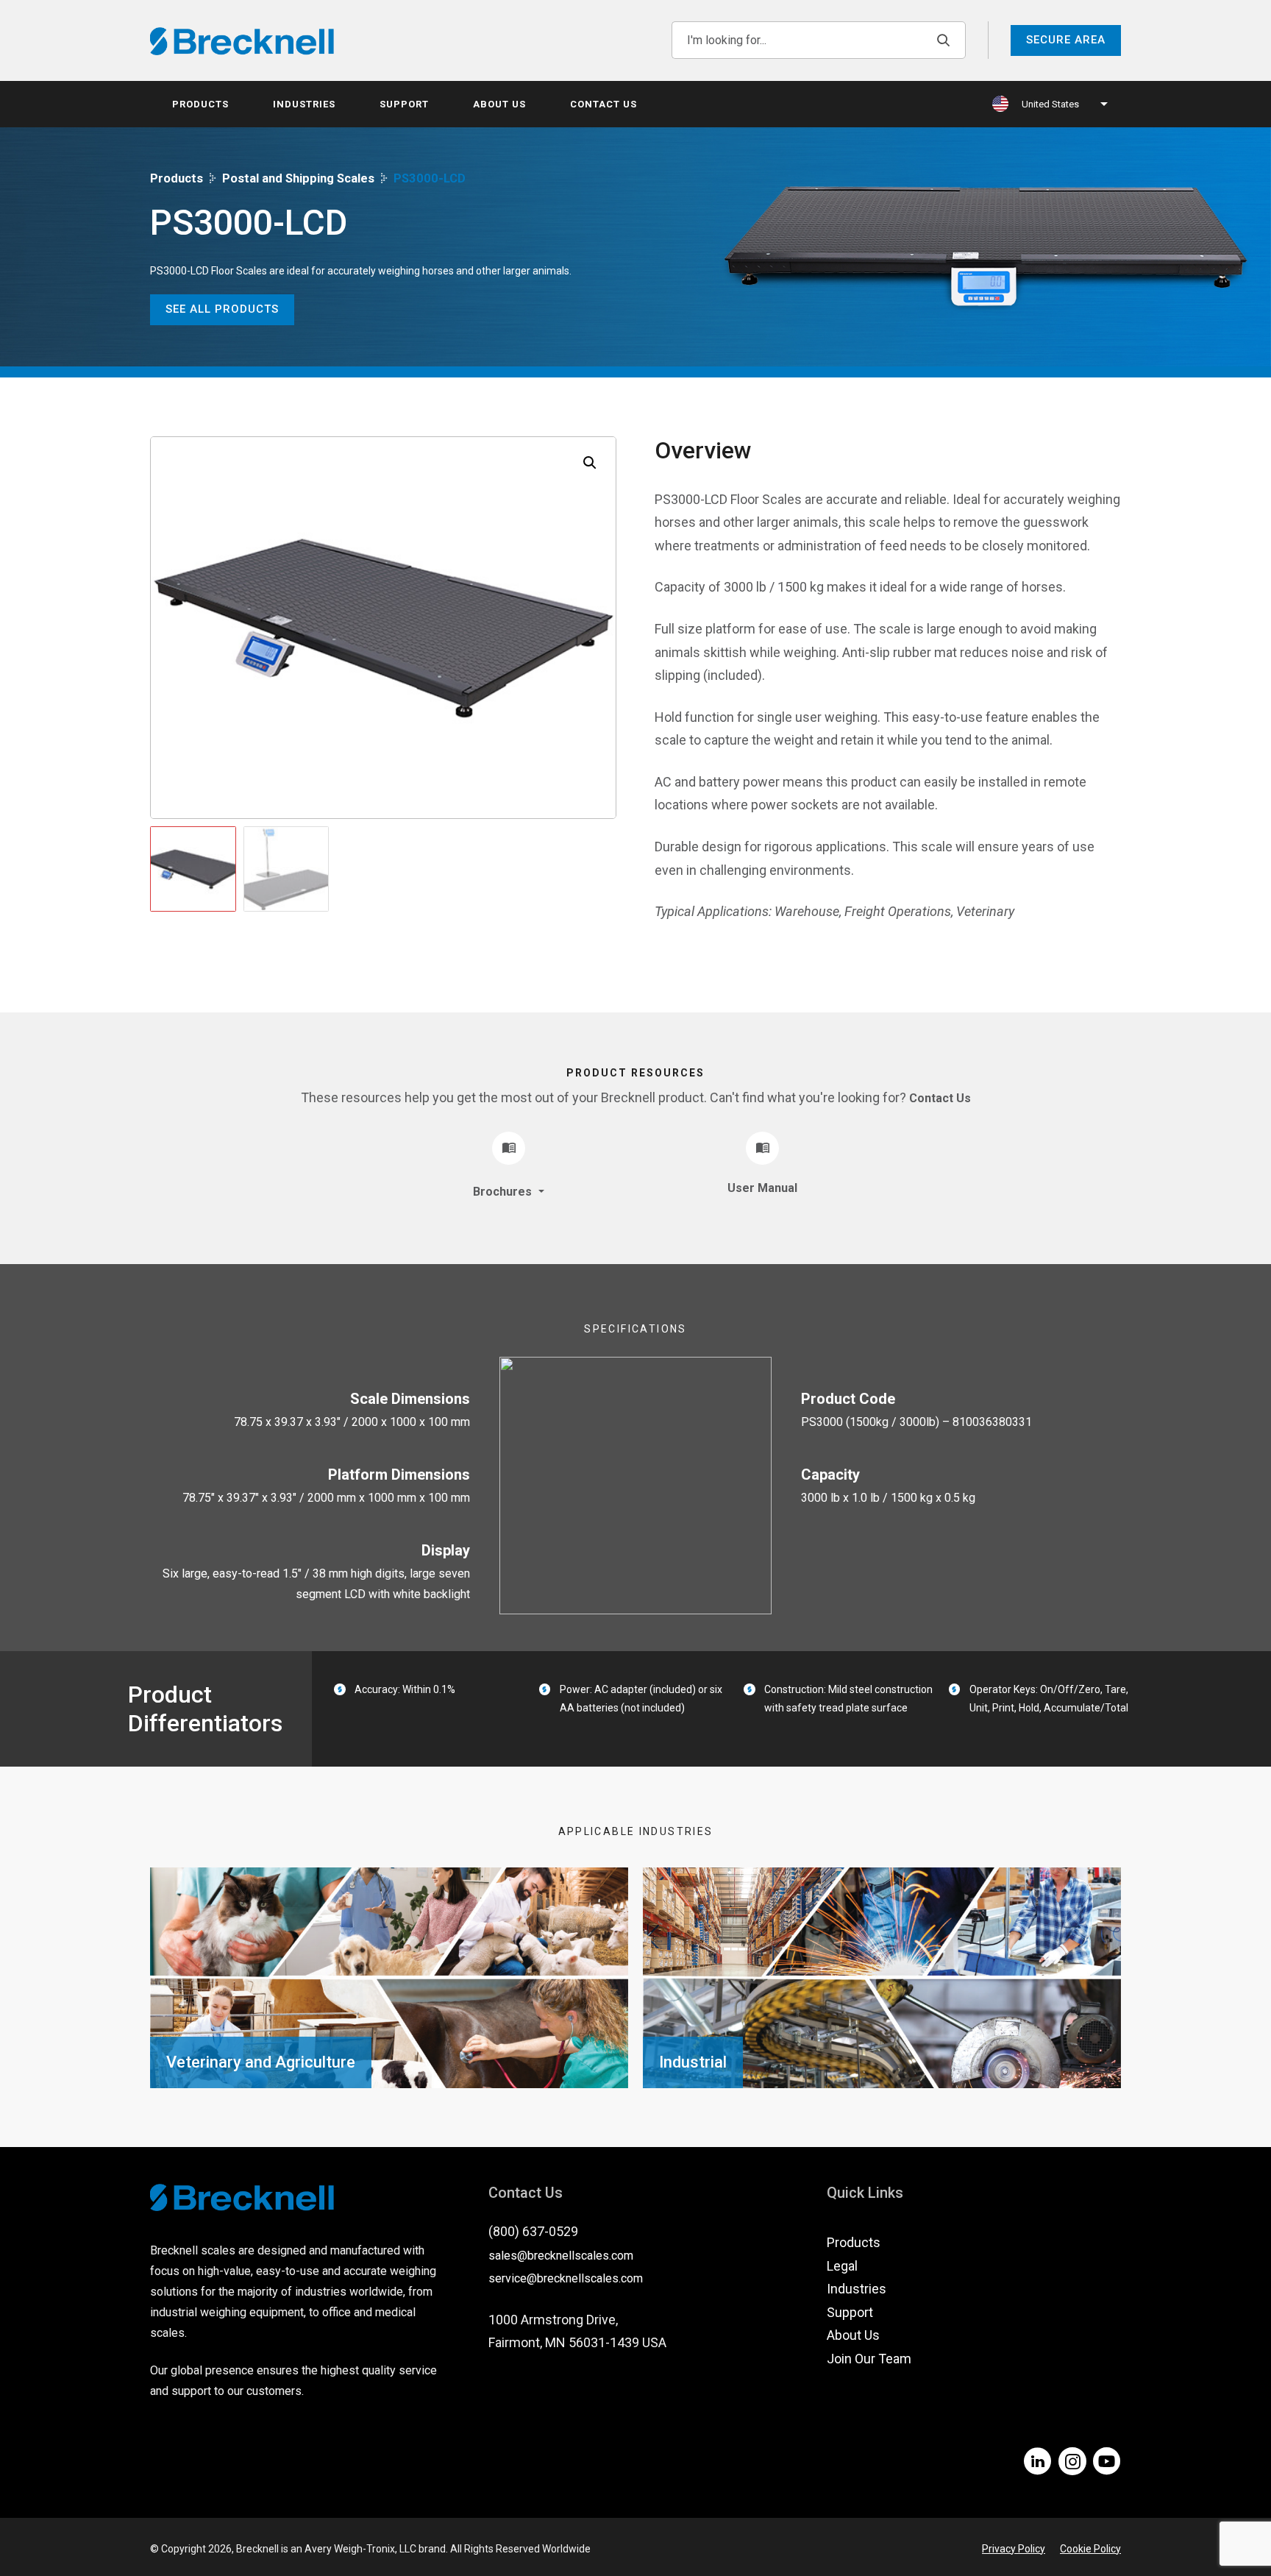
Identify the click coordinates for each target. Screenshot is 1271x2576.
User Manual (762, 1188)
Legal (842, 2266)
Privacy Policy (1014, 2549)
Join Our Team (869, 2359)
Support (404, 104)
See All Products (222, 309)
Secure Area (1066, 40)
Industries (304, 104)
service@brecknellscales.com (566, 2278)
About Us (499, 104)
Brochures (504, 1192)
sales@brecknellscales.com (561, 2256)
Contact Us (604, 104)
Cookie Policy (1090, 2549)
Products (200, 104)
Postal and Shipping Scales (298, 178)
